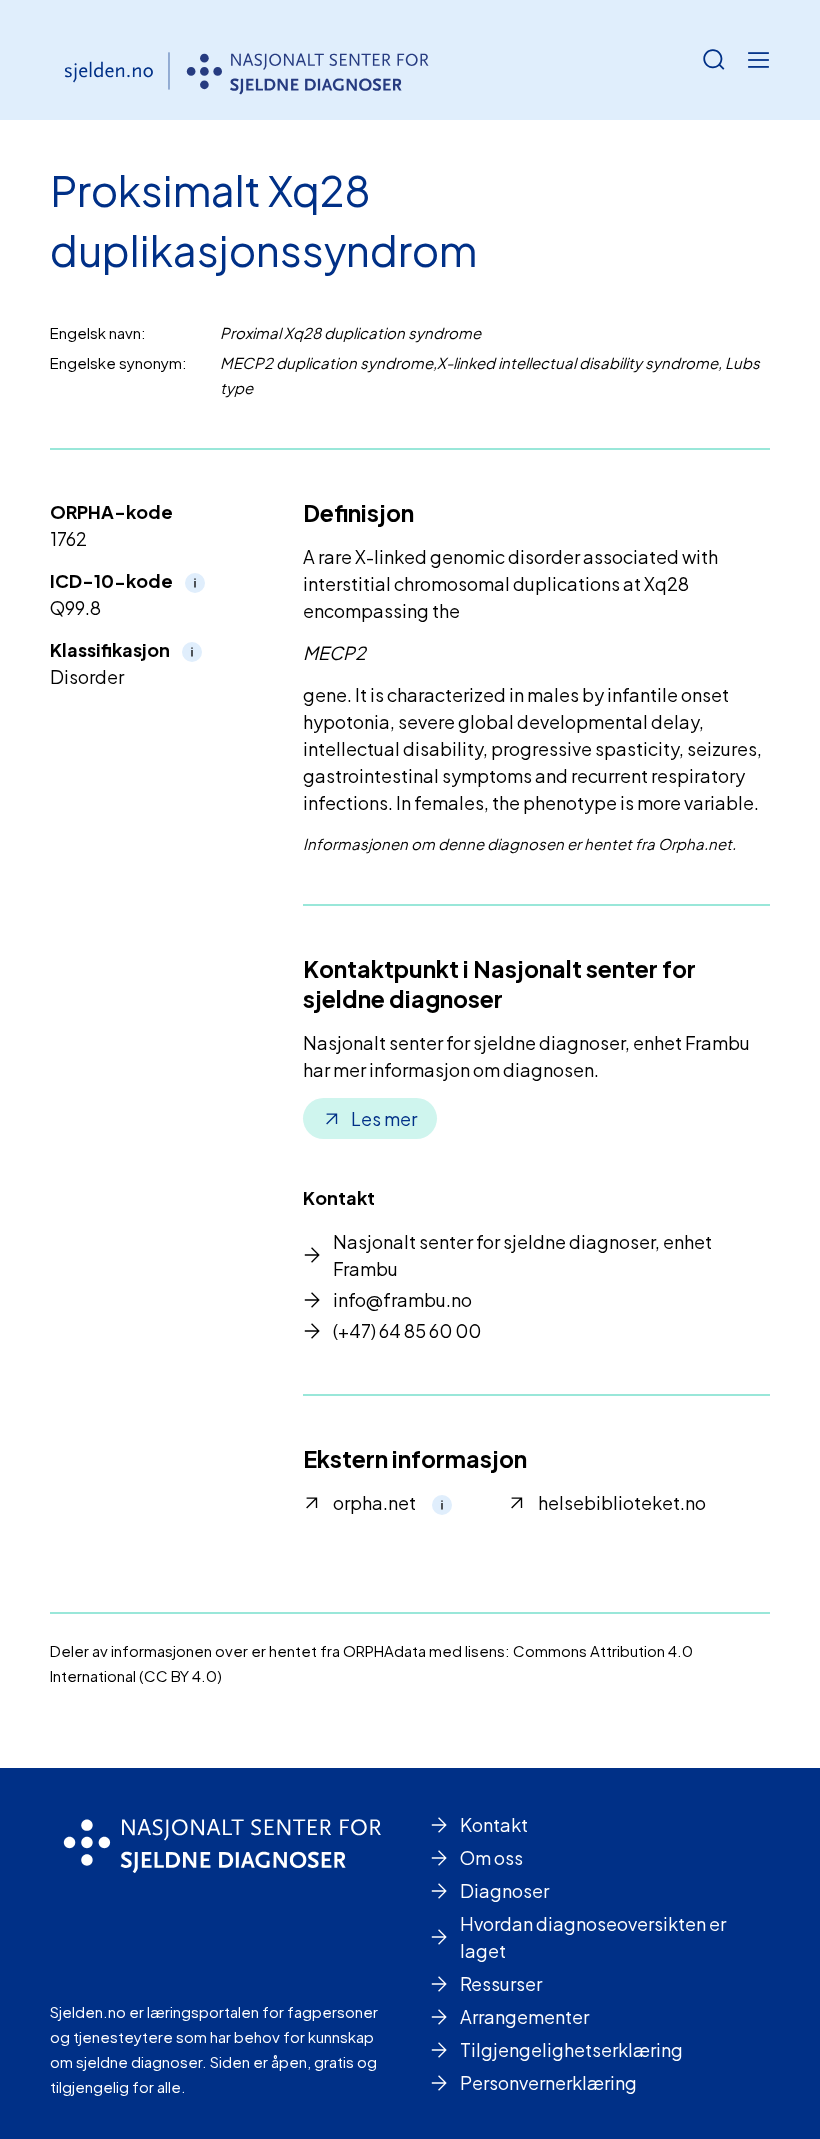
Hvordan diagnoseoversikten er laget (593, 1937)
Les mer (384, 1118)
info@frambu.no (402, 1299)
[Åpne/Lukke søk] (714, 60)
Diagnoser (504, 1890)
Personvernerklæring (548, 2082)
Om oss (491, 1857)
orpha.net (374, 1502)
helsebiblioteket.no (622, 1502)
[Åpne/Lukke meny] (758, 60)
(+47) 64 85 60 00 (407, 1330)
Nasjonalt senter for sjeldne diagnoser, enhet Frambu (522, 1255)
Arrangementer (524, 2016)
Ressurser (501, 1983)
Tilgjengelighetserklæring (571, 2049)
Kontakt (494, 1824)
